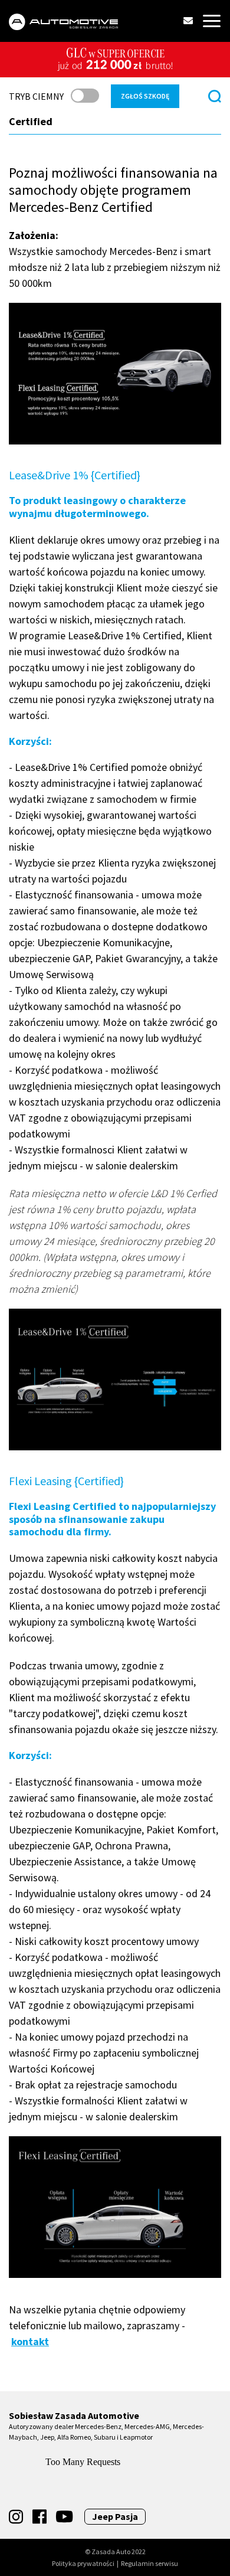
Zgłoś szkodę (145, 96)
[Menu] (212, 21)
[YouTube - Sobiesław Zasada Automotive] (64, 2517)
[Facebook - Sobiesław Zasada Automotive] (40, 2517)
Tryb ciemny (36, 96)
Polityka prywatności (83, 2564)
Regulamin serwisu (149, 2564)
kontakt (30, 2341)
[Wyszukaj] (215, 96)
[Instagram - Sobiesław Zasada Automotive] (16, 2517)
